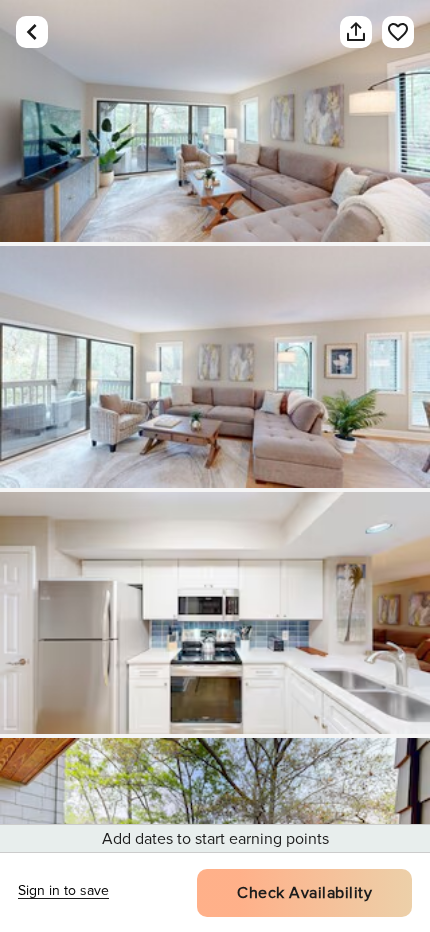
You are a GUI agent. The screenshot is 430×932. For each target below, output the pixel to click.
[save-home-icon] (388, 32)
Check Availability (304, 893)
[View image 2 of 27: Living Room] (215, 367)
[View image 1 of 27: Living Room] (215, 121)
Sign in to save (63, 890)
